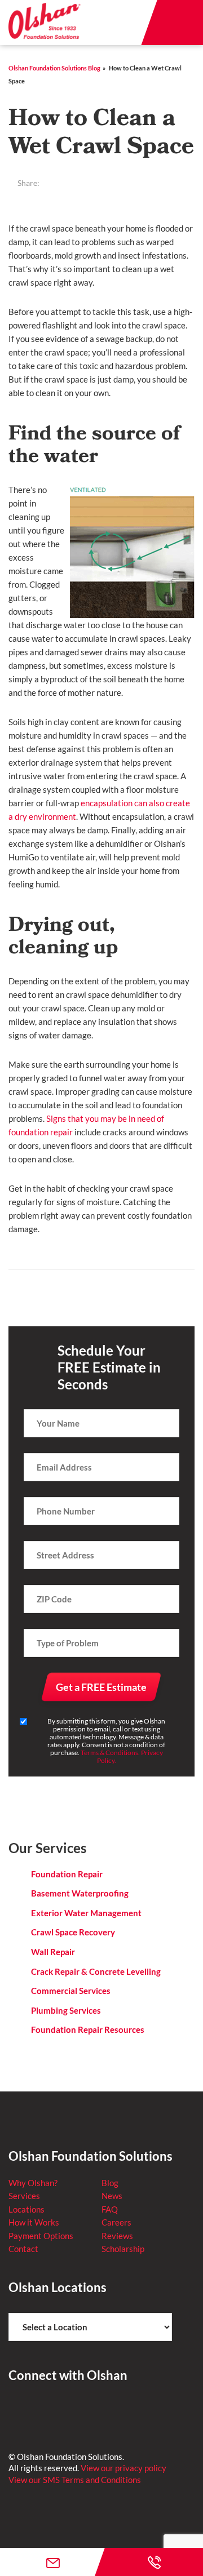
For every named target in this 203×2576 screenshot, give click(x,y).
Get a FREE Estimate (101, 1687)
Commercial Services (71, 1991)
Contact (23, 2249)
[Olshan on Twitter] (44, 2411)
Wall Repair (53, 1952)
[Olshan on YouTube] (98, 2411)
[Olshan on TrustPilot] (71, 2411)
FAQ (110, 2209)
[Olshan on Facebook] (17, 2411)
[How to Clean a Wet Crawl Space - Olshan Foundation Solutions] (45, 22)
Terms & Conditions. (110, 1753)
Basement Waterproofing (80, 1893)
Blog (110, 2183)
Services (24, 2196)
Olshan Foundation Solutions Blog (54, 68)
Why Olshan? (33, 2183)
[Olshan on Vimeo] (125, 2411)
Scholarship (123, 2249)
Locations (27, 2209)
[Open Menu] (180, 23)
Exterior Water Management (86, 1913)
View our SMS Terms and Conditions (75, 2480)
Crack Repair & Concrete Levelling (96, 1971)
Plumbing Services (66, 2010)
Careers (116, 2222)
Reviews (117, 2236)
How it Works (34, 2222)
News (112, 2196)
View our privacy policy (123, 2468)
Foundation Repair (67, 1874)
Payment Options (41, 2236)
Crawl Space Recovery (73, 1932)
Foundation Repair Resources (88, 2029)
